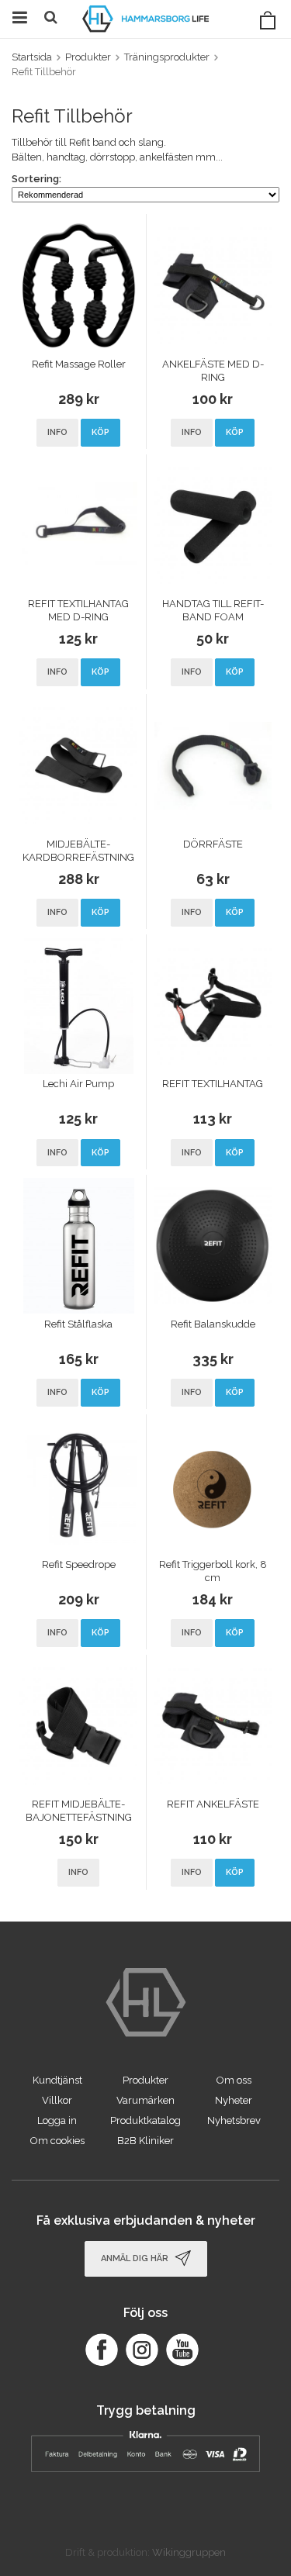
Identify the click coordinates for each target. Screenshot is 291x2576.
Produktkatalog (145, 2120)
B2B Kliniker (145, 2141)
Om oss (234, 2080)
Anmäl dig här (136, 2258)
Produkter (145, 2080)
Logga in (57, 2120)
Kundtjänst (57, 2080)
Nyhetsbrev (234, 2120)
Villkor (57, 2100)
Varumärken (145, 2100)
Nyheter (234, 2100)
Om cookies (57, 2141)
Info (57, 432)
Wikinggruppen (189, 2552)
